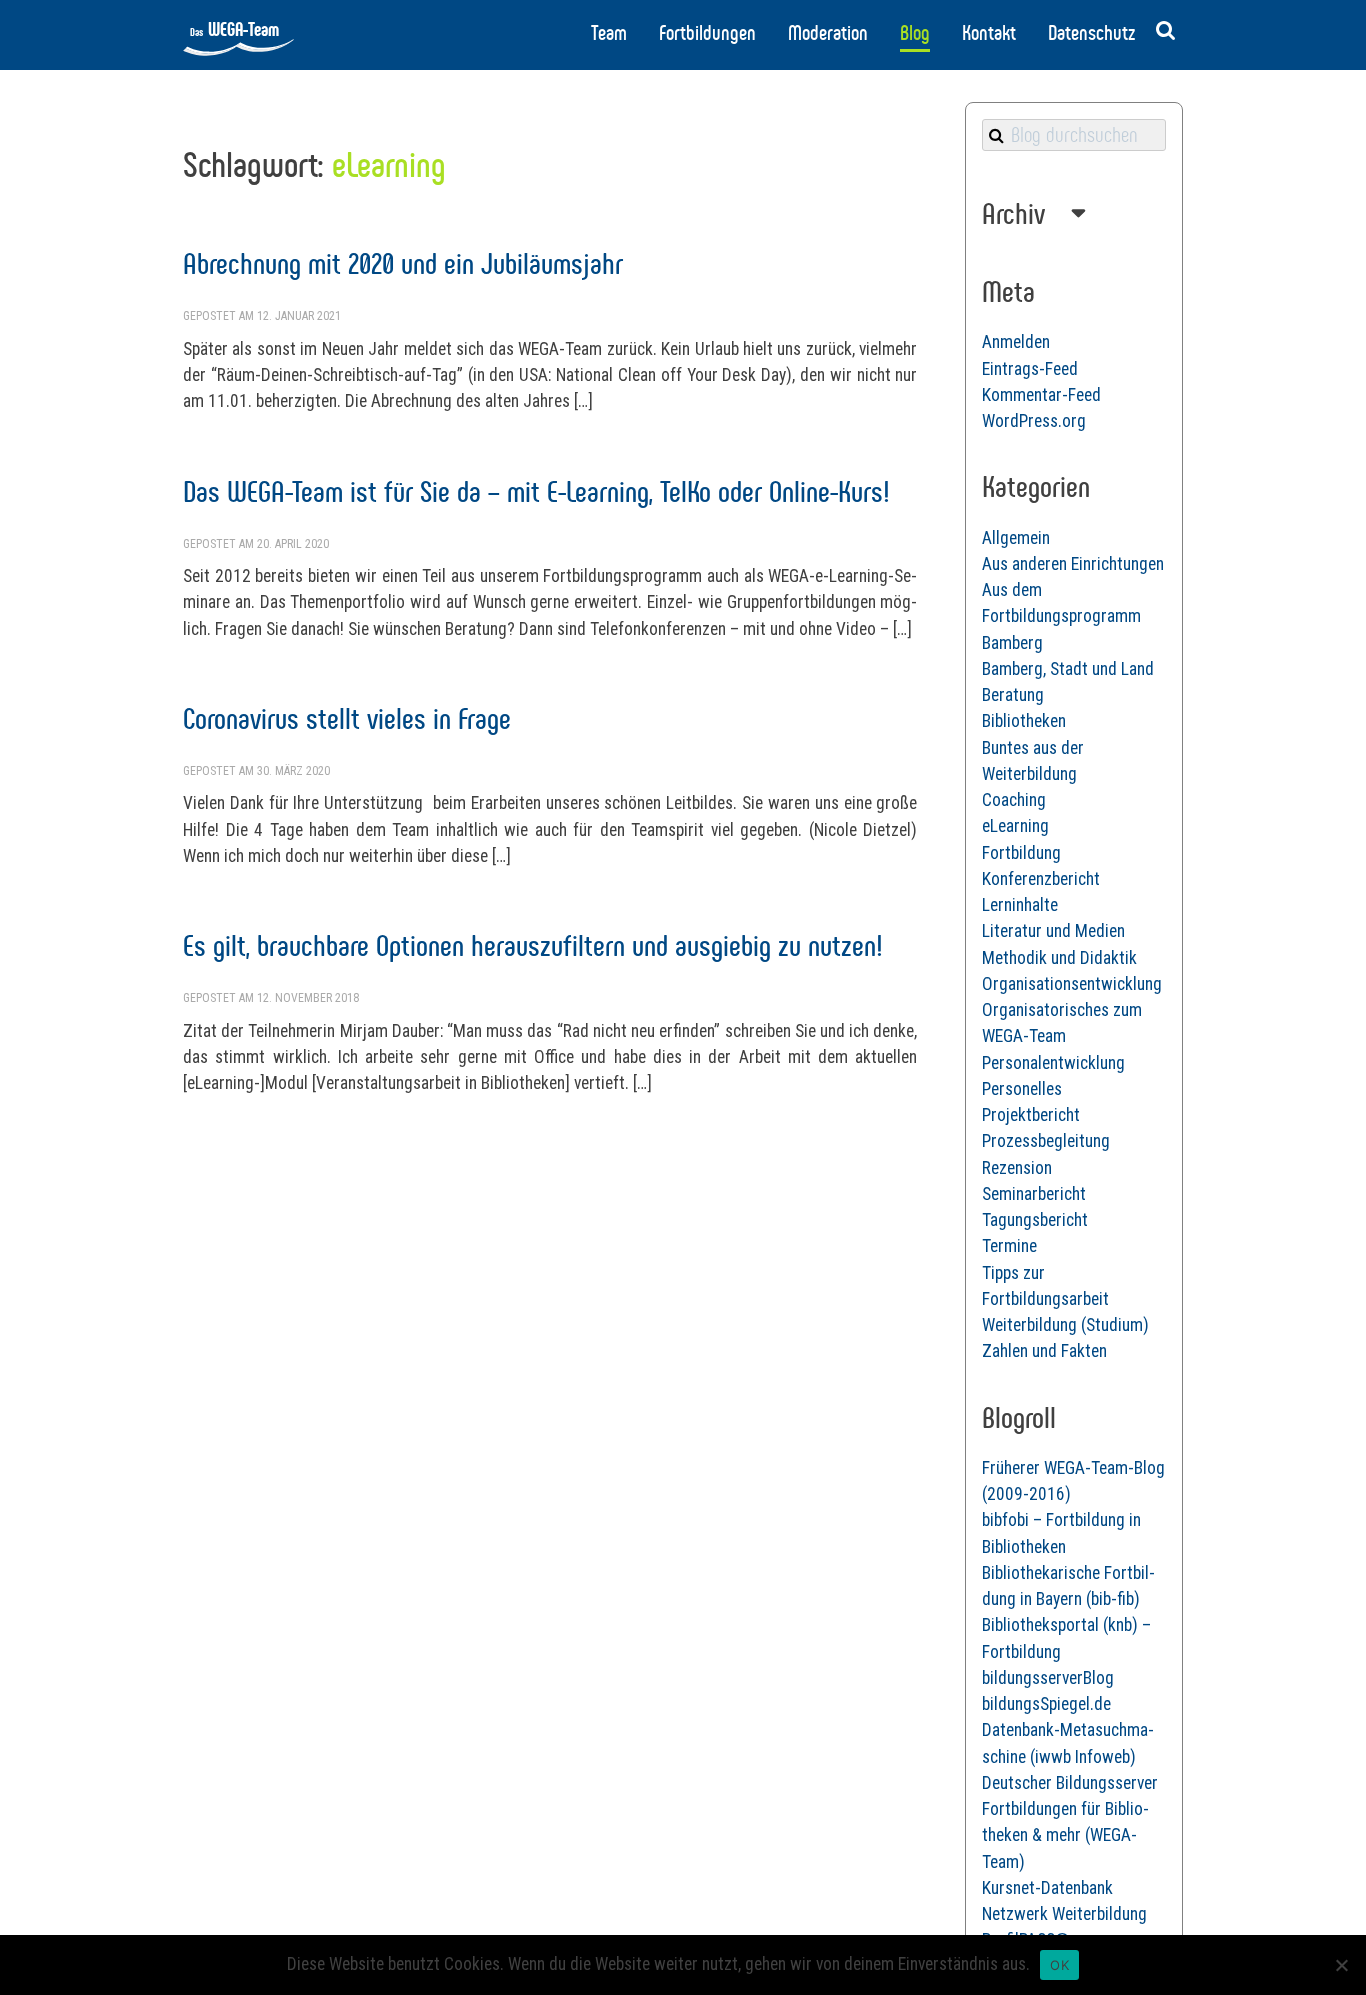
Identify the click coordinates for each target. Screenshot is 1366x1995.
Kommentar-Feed (1041, 395)
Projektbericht (1031, 1115)
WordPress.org (1034, 421)
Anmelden (1016, 342)
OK (1059, 1965)
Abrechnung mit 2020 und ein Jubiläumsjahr (403, 263)
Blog (915, 33)
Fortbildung (1021, 853)
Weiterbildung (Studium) (1065, 1325)
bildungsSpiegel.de (1046, 1704)
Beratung (1013, 695)
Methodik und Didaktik (1059, 958)
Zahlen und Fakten (1044, 1351)
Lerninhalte (1020, 905)
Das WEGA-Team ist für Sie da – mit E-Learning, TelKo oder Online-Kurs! (536, 491)
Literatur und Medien (1053, 931)
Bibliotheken (1024, 721)
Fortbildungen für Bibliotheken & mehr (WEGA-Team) (1065, 1835)
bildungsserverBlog (1048, 1678)
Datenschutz (1091, 33)
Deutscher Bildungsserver (1070, 1783)
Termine (1009, 1246)
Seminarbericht (1034, 1194)
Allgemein (1016, 538)
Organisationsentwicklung (1072, 984)
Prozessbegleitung (1046, 1141)
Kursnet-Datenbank (1047, 1888)
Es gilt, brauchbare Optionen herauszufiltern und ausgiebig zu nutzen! (533, 945)
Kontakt (989, 33)
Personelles (1022, 1089)
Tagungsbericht (1035, 1220)
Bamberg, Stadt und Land (1068, 669)
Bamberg (1012, 643)
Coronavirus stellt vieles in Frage (347, 718)
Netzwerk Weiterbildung (1064, 1914)
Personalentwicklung (1053, 1063)
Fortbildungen (707, 33)
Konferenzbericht (1041, 879)
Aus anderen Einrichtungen (1073, 564)
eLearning (1015, 826)
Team (609, 33)
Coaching (1014, 800)
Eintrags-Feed (1030, 369)
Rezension (1017, 1168)
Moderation (828, 33)
